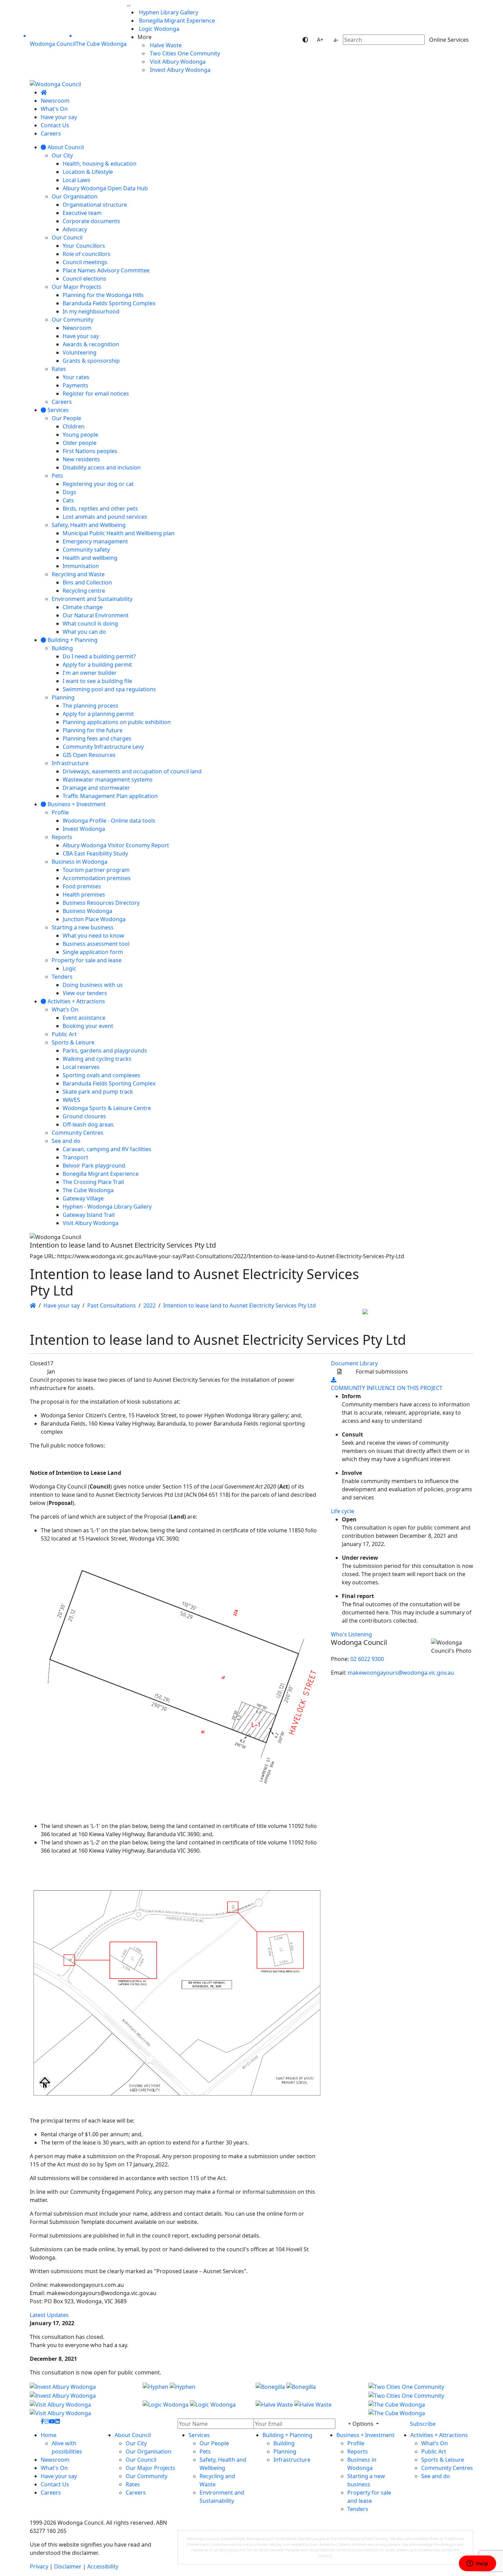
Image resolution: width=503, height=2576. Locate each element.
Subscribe (423, 2424)
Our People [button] (214, 2443)
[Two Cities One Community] (421, 2391)
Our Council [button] (141, 2460)
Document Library (354, 1363)
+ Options (361, 2424)
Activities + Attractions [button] (439, 2435)
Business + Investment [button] (365, 2435)
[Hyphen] (195, 2391)
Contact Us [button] (55, 2484)
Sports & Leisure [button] (443, 2460)
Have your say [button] (59, 2476)
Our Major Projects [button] (150, 2468)
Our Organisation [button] (149, 2451)
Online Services (449, 40)
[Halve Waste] (308, 2408)
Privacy (39, 2566)
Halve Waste (165, 45)
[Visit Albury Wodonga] (82, 2408)
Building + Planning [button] (287, 2435)
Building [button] (284, 2443)
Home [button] (49, 2435)
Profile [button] (356, 2443)
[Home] (44, 92)
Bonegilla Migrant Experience (176, 21)
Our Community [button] (146, 2476)
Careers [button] (51, 2493)
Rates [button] (133, 2484)
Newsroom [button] (55, 2460)
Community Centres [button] (447, 2468)
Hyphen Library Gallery (168, 12)
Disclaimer (68, 2566)
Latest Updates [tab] (49, 2315)
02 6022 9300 (367, 1659)
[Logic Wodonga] (195, 2408)
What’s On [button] (435, 2443)
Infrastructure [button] (292, 2460)
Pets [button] (205, 2451)
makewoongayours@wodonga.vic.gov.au (401, 1673)
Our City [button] (136, 2443)
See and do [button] (436, 2476)
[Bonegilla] (308, 2391)
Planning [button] (285, 2451)
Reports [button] (358, 2451)
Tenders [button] (358, 2509)
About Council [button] (133, 2435)
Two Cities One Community (184, 53)
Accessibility (103, 2566)
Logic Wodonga (158, 29)
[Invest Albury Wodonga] (82, 2391)
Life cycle (343, 1511)
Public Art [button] (434, 2451)
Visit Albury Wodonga (177, 62)
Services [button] (199, 2435)
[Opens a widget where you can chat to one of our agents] (477, 2564)
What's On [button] (54, 2468)
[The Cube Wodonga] (421, 2408)
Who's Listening (351, 1634)
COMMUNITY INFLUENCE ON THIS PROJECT (387, 1388)
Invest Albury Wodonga (179, 70)
